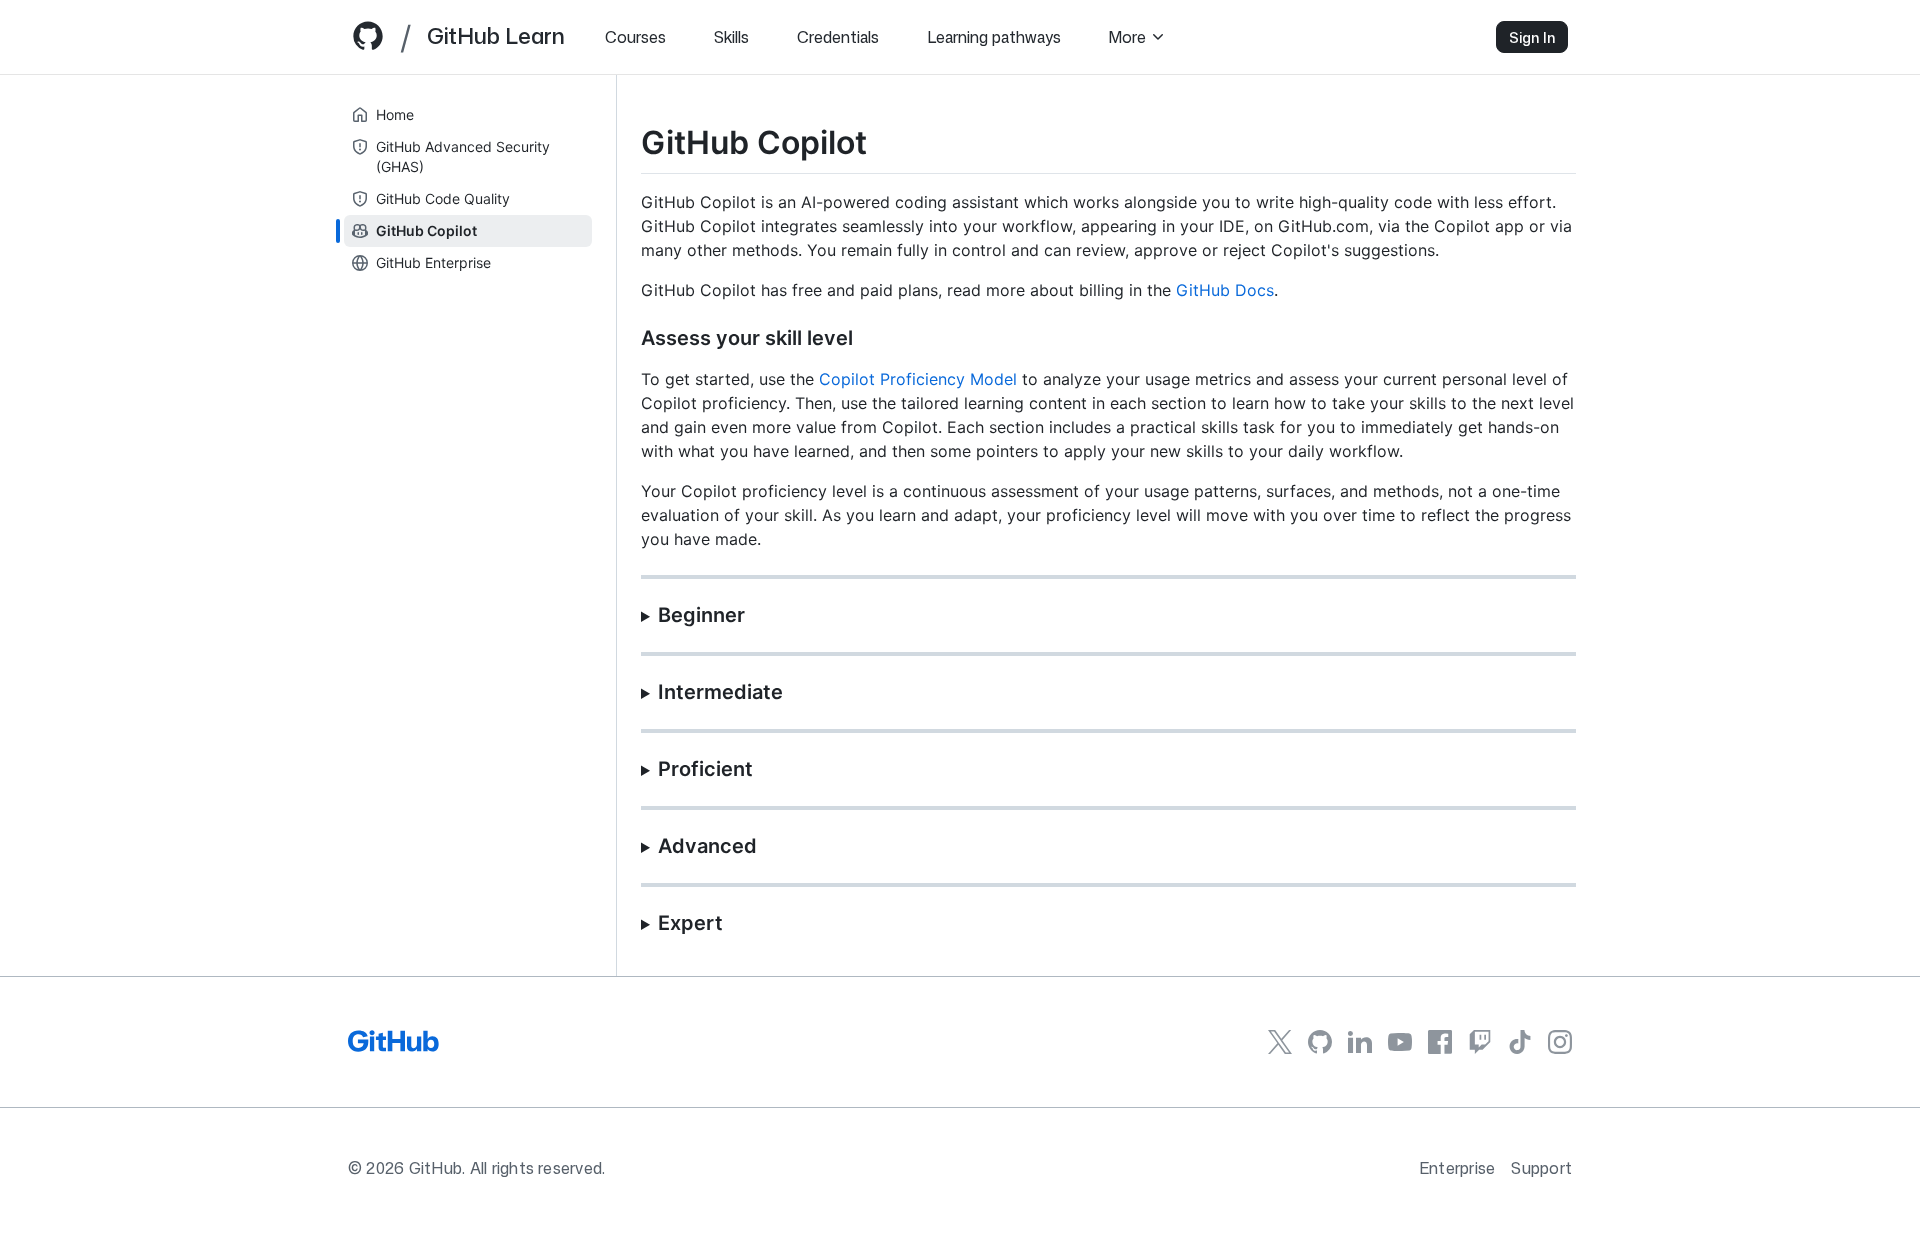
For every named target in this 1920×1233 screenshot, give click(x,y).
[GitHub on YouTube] (1400, 1041)
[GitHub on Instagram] (1560, 1042)
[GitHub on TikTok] (1520, 1042)
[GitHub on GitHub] (1320, 1042)
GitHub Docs (1225, 290)
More (1127, 37)
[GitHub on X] (1280, 1042)
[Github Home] (368, 43)
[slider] (616, 525)
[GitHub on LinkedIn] (1360, 1042)
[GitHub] (393, 1048)
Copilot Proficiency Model (918, 379)
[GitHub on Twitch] (1480, 1042)
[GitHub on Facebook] (1440, 1042)
